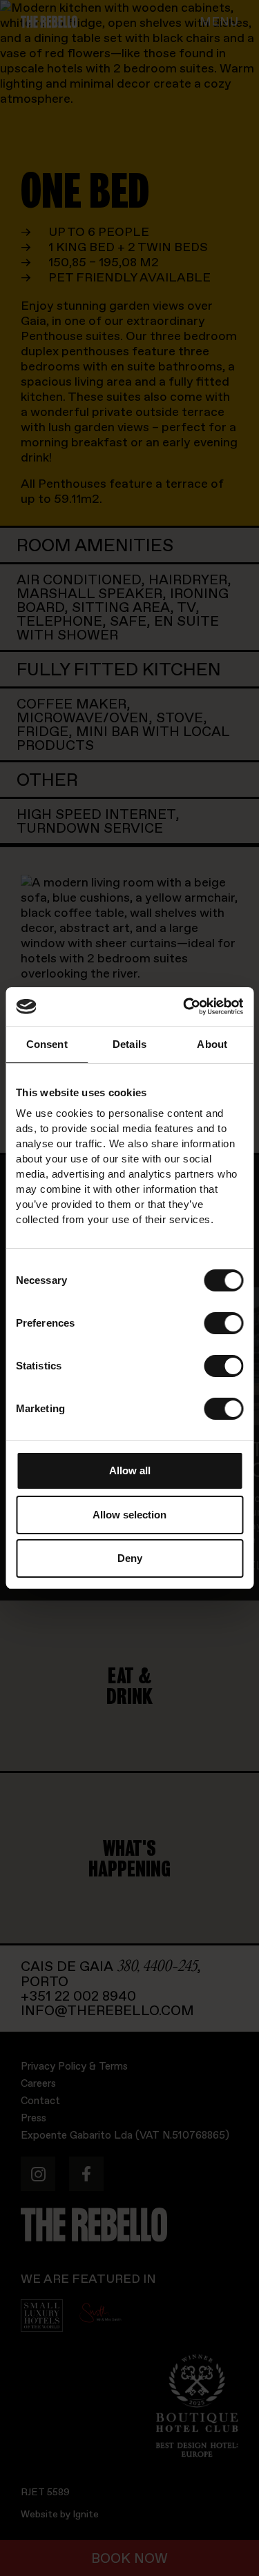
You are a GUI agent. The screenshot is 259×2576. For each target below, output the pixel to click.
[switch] (223, 1323)
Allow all (130, 1470)
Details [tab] (129, 1044)
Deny (130, 1558)
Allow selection (129, 1515)
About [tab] (212, 1044)
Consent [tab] (47, 1044)
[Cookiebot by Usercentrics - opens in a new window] (184, 1007)
